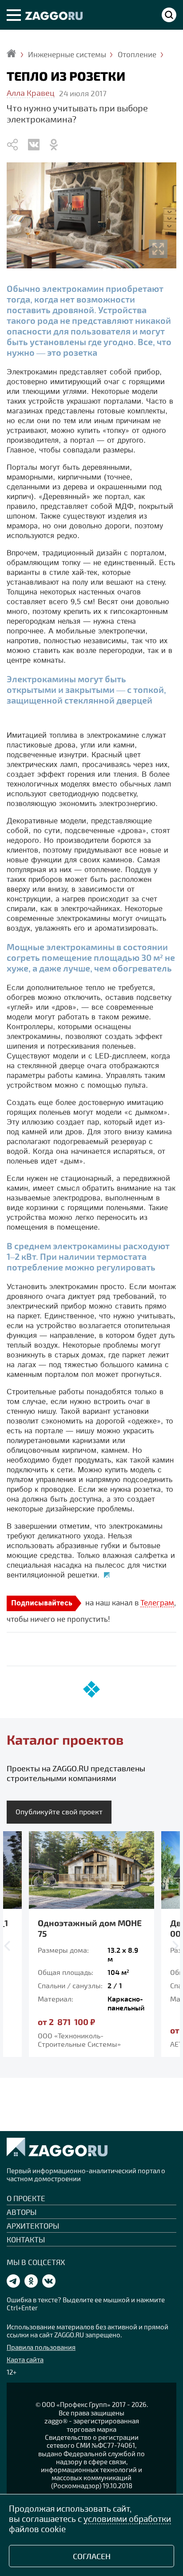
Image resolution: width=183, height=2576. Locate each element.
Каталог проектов (65, 1740)
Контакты (26, 2239)
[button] (9, 1945)
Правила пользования (41, 2347)
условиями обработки (127, 2519)
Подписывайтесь (42, 1603)
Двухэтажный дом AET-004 (90, 1928)
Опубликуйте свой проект (59, 1811)
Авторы (22, 2212)
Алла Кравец (31, 93)
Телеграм (157, 1602)
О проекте (26, 2198)
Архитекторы (33, 2226)
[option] (95, 1944)
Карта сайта (25, 2360)
